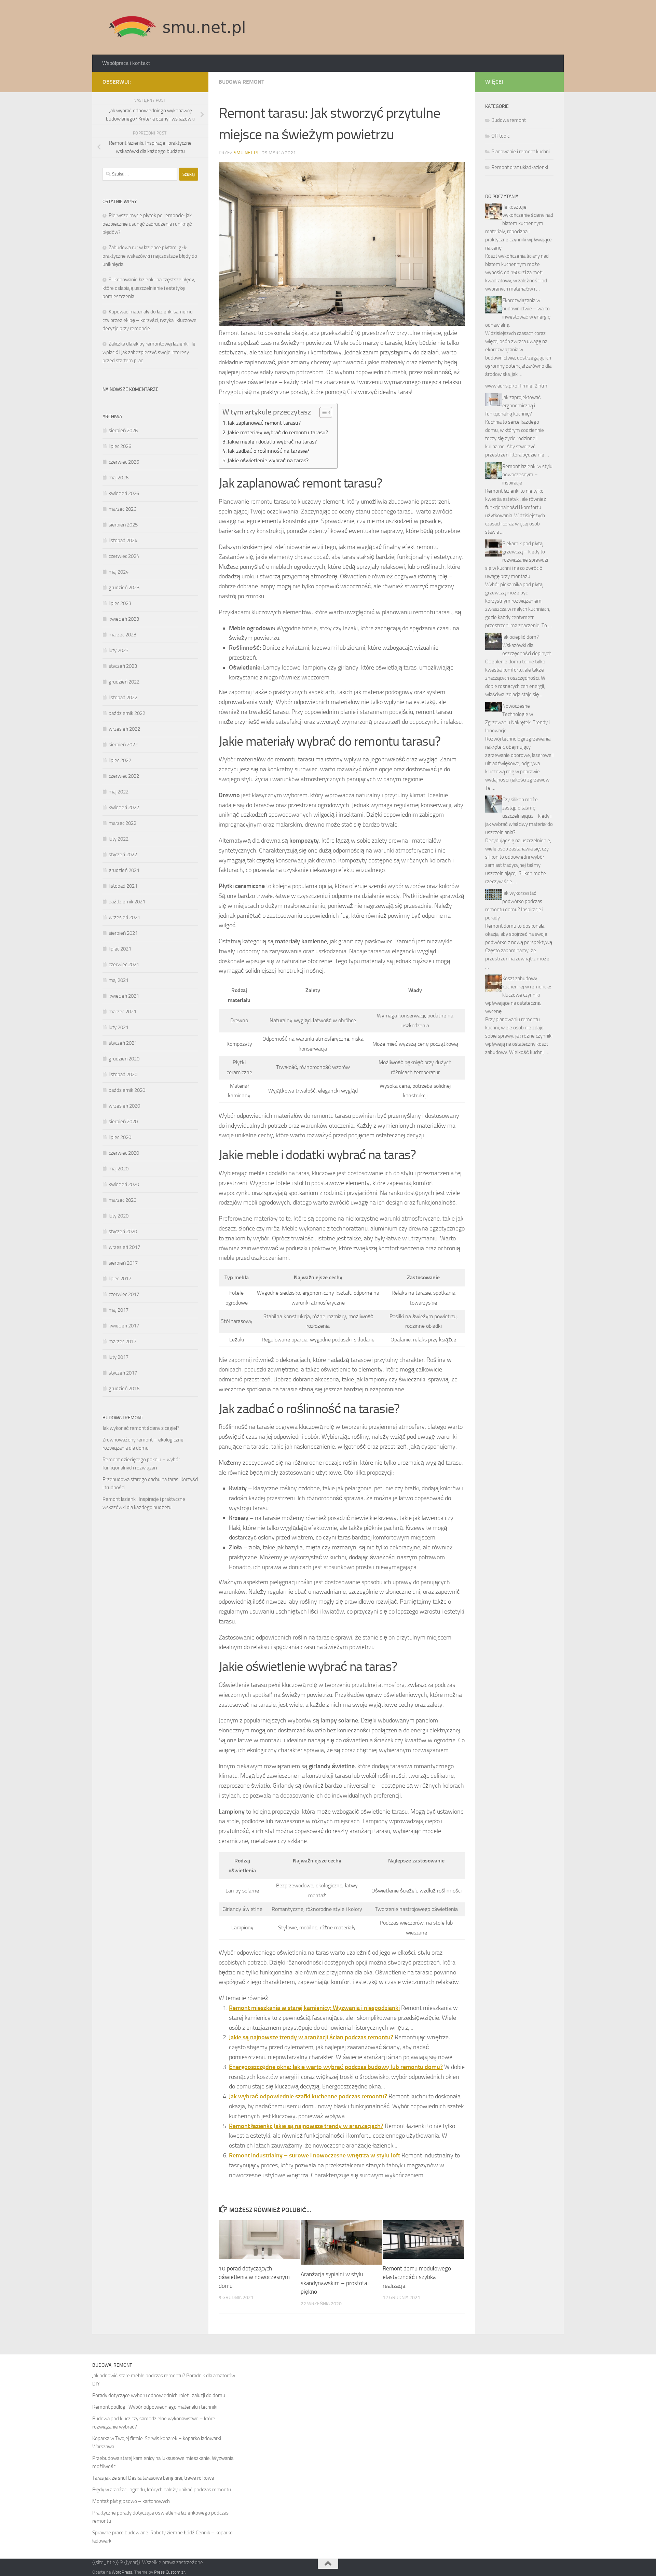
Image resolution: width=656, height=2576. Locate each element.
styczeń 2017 (123, 1373)
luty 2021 (119, 1027)
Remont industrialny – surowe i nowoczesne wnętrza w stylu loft (315, 2155)
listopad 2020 (123, 1074)
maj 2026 (119, 478)
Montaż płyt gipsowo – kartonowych (131, 2501)
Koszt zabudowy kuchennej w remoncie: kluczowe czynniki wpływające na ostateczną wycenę (518, 995)
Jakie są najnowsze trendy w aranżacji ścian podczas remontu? (311, 2037)
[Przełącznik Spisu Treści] (322, 412)
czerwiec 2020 (124, 1153)
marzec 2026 (122, 509)
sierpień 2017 (123, 1263)
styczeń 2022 (123, 855)
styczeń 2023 (123, 666)
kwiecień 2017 (124, 1326)
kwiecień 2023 (124, 619)
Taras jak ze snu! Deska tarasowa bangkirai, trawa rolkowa (153, 2478)
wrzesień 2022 (124, 729)
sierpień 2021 (123, 933)
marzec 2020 (122, 1200)
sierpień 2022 (123, 745)
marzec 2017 (122, 1341)
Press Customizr (169, 2572)
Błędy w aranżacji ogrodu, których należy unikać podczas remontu (162, 2490)
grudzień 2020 (124, 1059)
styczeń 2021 (123, 1043)
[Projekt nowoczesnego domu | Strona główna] (177, 27)
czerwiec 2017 (124, 1294)
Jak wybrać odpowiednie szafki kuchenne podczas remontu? (308, 2096)
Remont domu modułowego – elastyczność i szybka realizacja (419, 2277)
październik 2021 (127, 902)
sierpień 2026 (123, 431)
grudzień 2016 (124, 1389)
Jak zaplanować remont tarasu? (264, 423)
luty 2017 (119, 1357)
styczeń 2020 (123, 1231)
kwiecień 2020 (124, 1184)
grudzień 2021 (124, 870)
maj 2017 (119, 1310)
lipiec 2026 (120, 446)
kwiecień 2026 (124, 493)
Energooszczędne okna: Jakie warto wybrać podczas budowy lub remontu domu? (336, 2067)
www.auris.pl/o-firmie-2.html (517, 386)
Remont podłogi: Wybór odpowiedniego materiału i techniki (155, 2407)
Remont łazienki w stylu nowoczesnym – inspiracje (527, 475)
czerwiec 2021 (124, 965)
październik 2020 (127, 1090)
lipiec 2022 (120, 760)
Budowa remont (241, 82)
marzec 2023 (122, 635)
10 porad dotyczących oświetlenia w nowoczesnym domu (254, 2277)
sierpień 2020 (123, 1122)
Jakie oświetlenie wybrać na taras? (268, 460)
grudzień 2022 (124, 682)
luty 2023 (119, 650)
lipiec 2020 (120, 1137)
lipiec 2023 (120, 603)
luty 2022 (119, 839)
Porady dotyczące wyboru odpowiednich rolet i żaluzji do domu (159, 2395)
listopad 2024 (123, 540)
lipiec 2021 (120, 949)
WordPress (122, 2572)
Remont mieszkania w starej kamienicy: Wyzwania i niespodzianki (314, 2008)
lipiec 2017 (120, 1279)
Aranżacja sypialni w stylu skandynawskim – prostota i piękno (335, 2283)
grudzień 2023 (124, 588)
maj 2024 (119, 572)
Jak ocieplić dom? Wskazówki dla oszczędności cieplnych (527, 645)
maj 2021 (119, 980)
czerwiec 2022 (124, 776)
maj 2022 (119, 792)
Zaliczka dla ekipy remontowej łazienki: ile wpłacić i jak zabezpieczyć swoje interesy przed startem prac (149, 352)
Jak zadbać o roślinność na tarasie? (268, 451)
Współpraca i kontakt (126, 63)
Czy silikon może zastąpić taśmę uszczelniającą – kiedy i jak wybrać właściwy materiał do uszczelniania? (519, 816)
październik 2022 (127, 713)
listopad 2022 (123, 698)
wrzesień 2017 (124, 1247)
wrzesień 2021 (124, 917)
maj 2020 (119, 1169)
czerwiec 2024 (124, 556)
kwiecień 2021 (124, 996)
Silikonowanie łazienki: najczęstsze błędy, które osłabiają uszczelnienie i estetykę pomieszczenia (149, 288)
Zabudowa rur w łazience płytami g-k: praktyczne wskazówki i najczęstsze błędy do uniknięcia (150, 256)
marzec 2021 (122, 1012)
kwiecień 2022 (124, 807)
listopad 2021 (123, 886)
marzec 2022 (122, 823)
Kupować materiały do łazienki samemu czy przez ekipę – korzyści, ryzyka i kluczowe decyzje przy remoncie (149, 320)
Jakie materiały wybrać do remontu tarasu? (278, 432)
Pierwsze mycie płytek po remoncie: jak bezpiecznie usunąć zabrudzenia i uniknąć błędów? (147, 224)
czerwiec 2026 (124, 462)
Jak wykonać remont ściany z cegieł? (141, 1428)
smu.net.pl (246, 153)
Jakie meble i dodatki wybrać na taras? (272, 442)
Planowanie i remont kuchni (521, 152)
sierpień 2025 (123, 525)
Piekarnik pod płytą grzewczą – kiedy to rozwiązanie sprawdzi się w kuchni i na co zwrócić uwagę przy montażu (517, 560)
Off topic (500, 136)
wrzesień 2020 (124, 1106)
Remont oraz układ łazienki (520, 167)
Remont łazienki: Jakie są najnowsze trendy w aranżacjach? (306, 2126)
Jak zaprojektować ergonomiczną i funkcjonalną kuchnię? (513, 406)
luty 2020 (119, 1216)
